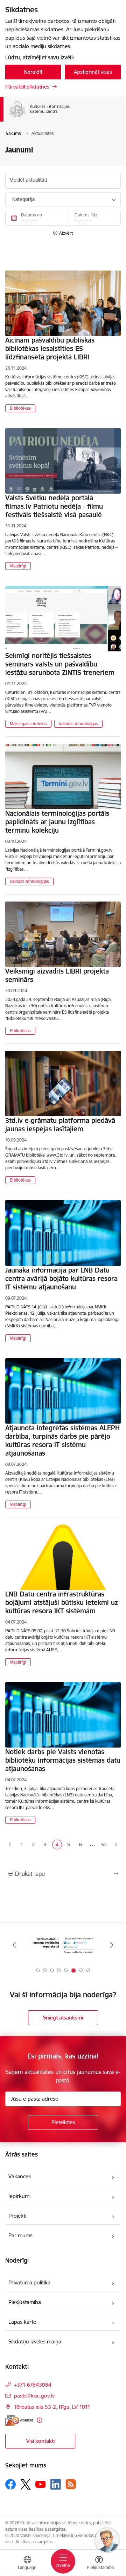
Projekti (17, 2216)
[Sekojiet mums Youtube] (41, 2484)
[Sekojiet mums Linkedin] (56, 2484)
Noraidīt (33, 72)
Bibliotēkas (20, 408)
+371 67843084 (33, 2385)
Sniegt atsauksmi (63, 2018)
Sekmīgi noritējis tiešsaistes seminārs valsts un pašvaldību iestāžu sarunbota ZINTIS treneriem (60, 664)
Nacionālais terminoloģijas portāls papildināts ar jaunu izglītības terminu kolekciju (57, 822)
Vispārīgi (18, 566)
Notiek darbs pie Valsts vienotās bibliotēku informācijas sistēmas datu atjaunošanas (63, 1760)
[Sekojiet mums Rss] (71, 2484)
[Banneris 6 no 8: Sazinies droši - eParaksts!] (63, 1945)
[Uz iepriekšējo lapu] (10, 1845)
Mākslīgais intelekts (28, 724)
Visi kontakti (40, 2441)
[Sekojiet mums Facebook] (10, 2484)
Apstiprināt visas (93, 72)
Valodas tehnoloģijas (78, 724)
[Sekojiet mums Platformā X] (26, 2484)
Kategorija (23, 199)
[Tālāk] (112, 1945)
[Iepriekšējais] (14, 1945)
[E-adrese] (19, 2420)
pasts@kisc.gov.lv (34, 2396)
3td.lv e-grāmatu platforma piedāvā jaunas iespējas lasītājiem (60, 1125)
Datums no (31, 215)
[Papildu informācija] (39, 2420)
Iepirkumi (19, 2196)
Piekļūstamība (25, 2302)
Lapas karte (22, 2322)
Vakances (20, 2176)
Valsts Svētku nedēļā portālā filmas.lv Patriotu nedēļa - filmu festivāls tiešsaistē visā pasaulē (54, 506)
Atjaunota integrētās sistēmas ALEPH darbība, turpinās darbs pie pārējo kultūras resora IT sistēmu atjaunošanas (62, 1440)
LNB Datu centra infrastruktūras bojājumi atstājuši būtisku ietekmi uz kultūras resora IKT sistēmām (62, 1602)
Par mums (20, 2235)
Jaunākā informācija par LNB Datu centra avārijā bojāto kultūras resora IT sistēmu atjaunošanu (61, 1279)
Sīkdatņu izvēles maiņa (35, 2341)
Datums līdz (86, 215)
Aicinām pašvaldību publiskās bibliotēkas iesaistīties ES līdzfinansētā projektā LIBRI (50, 349)
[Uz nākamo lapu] (116, 1845)
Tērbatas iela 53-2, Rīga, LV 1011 (52, 2407)
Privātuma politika (29, 2282)
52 (104, 1845)
